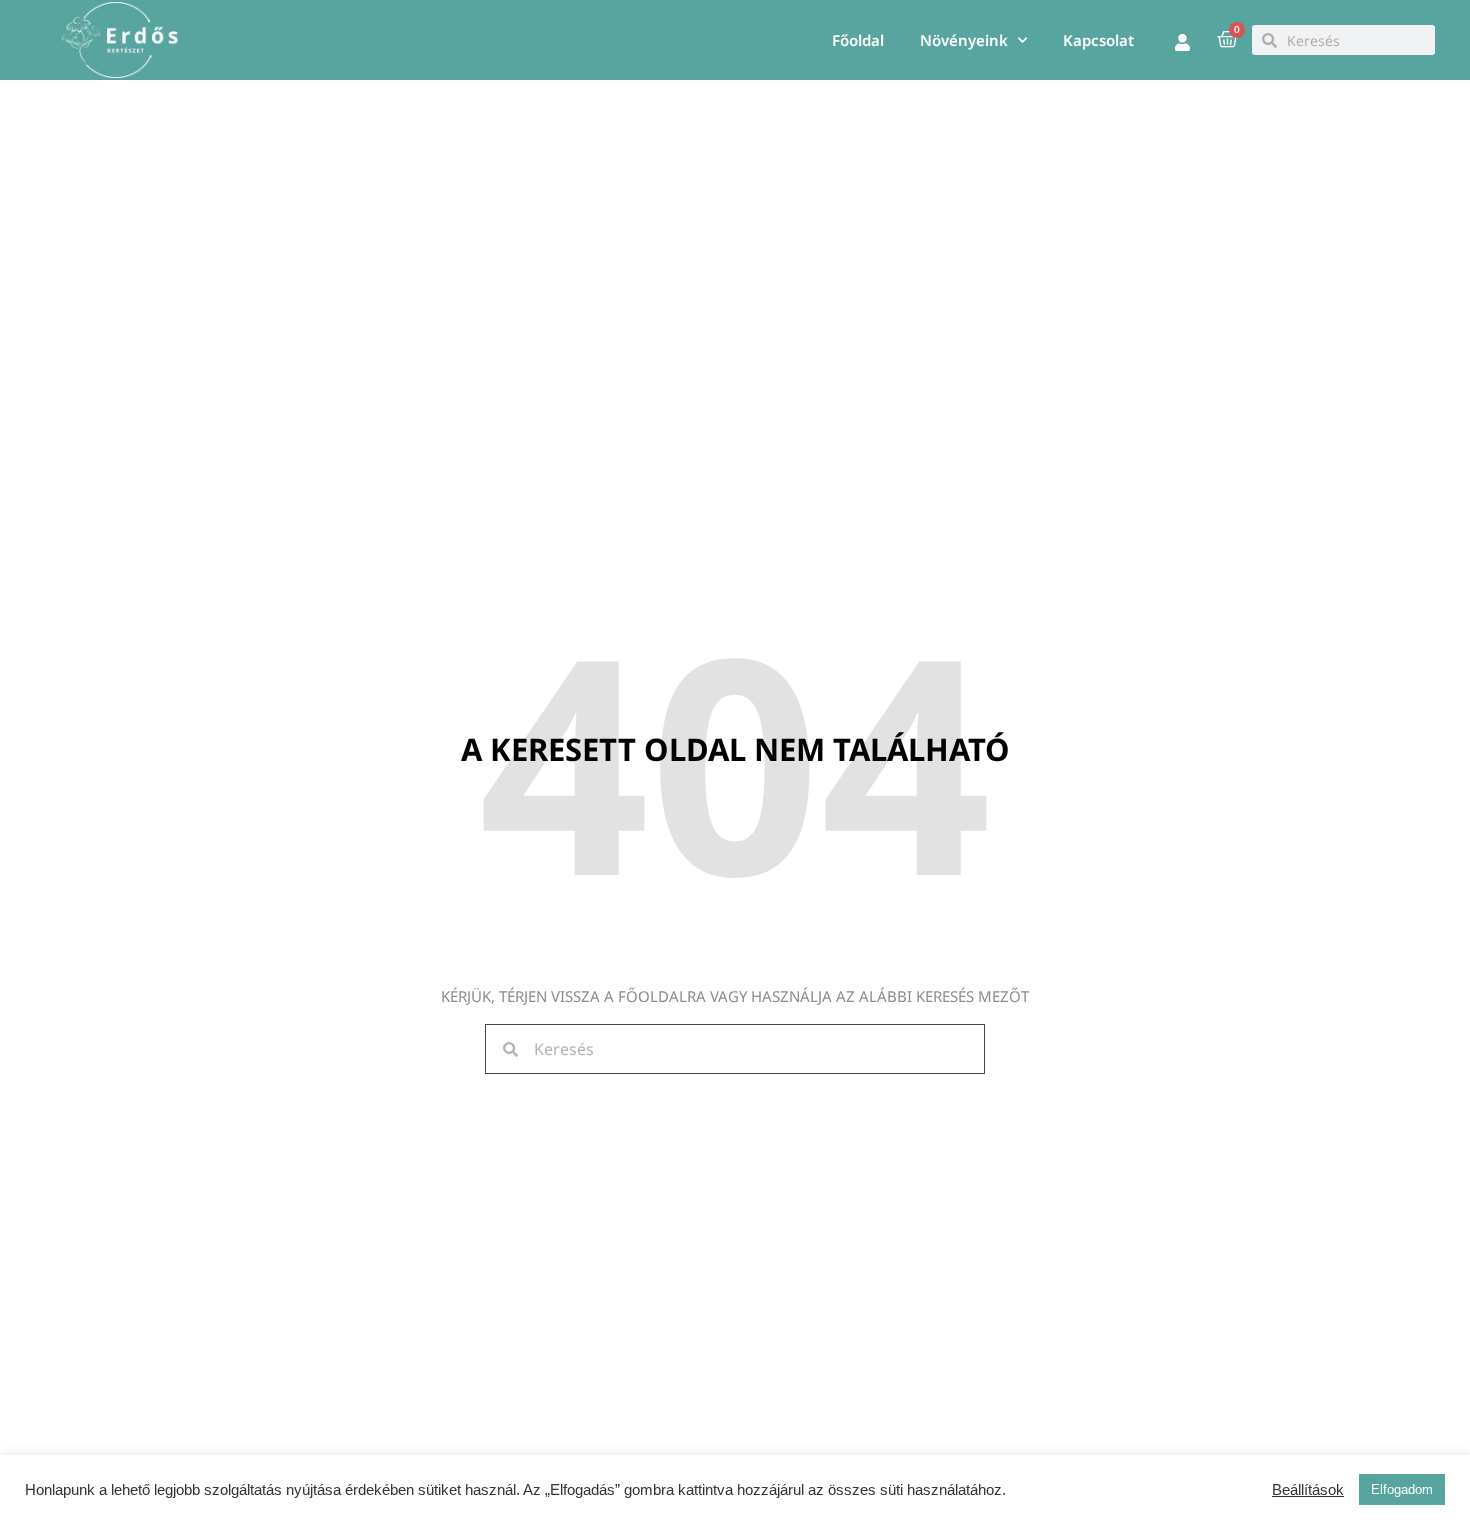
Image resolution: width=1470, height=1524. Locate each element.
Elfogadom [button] (1402, 1489)
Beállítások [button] (1308, 1490)
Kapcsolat (1098, 40)
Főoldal (858, 40)
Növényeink (964, 40)
